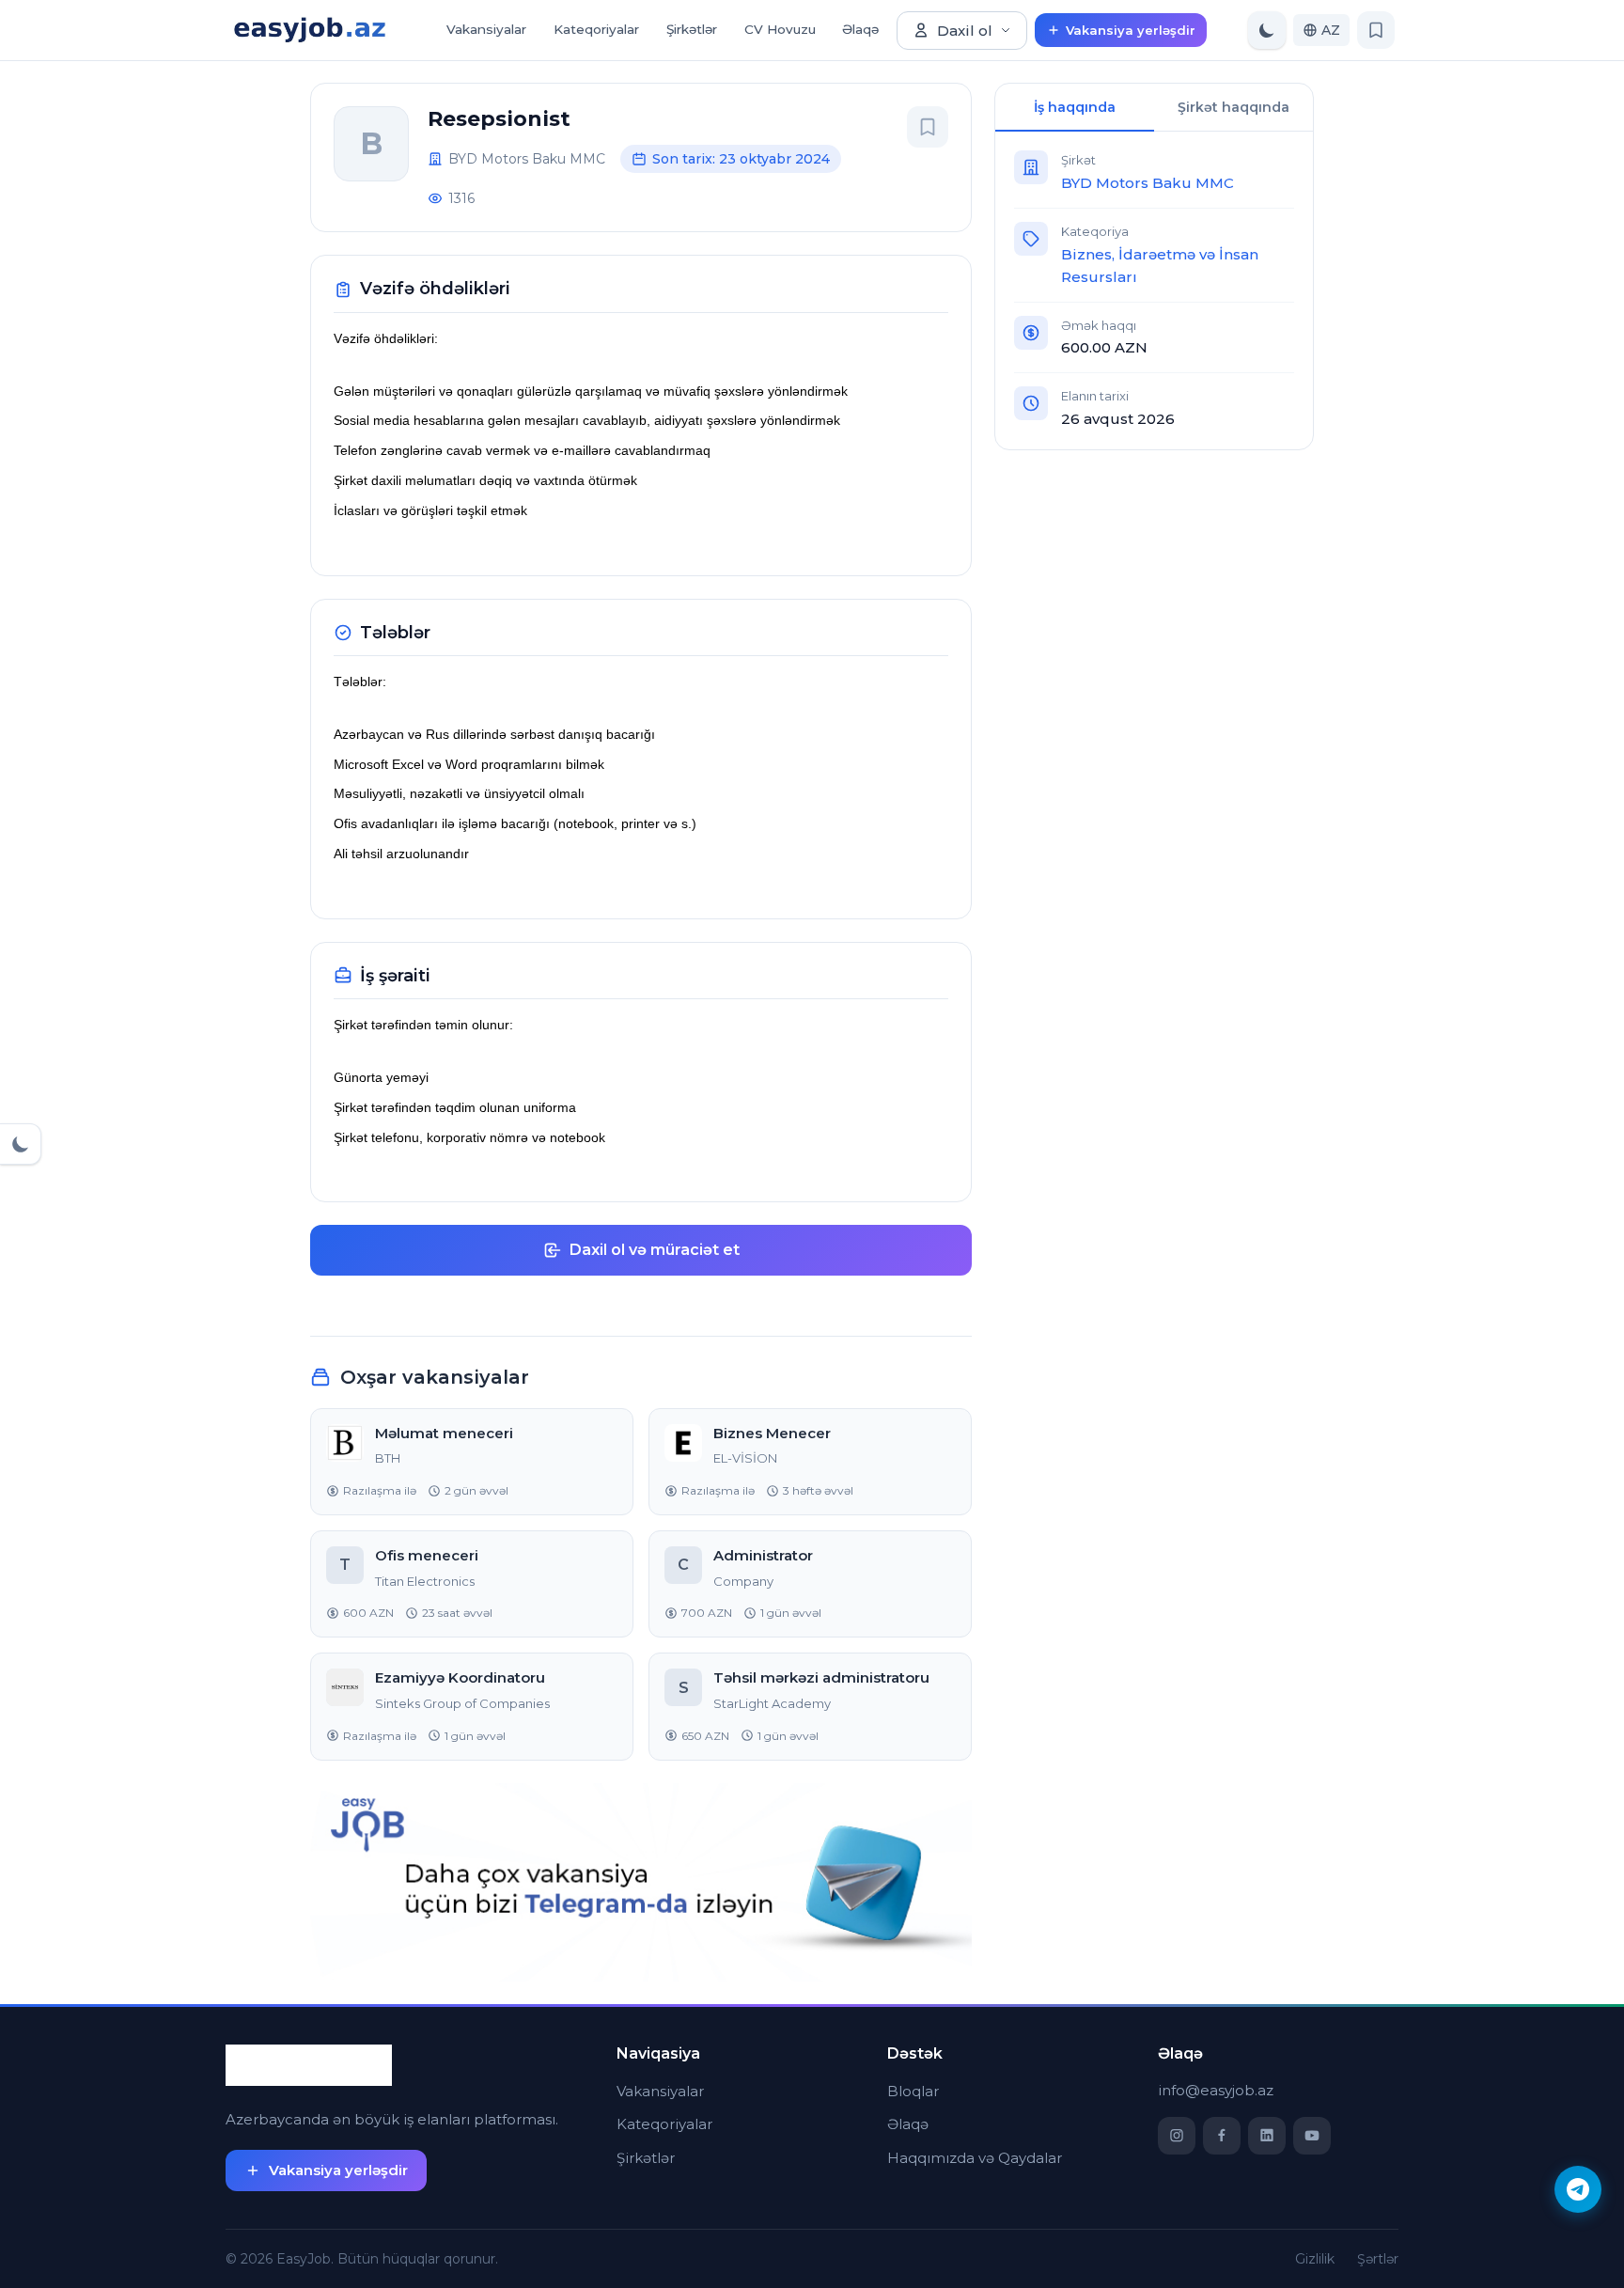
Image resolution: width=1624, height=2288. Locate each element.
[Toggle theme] (21, 1144)
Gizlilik (1315, 2259)
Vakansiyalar (486, 29)
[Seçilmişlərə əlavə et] (928, 127)
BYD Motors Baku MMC (1148, 183)
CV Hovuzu (780, 29)
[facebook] (1222, 2136)
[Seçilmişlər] (1376, 30)
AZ (1331, 30)
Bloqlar (913, 2091)
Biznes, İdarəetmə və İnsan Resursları (1160, 266)
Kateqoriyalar (596, 29)
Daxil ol (965, 31)
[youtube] (1312, 2136)
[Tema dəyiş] (1267, 30)
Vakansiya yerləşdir (1131, 30)
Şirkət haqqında (1234, 107)
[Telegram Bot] (1578, 2189)
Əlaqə (860, 29)
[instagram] (1177, 2136)
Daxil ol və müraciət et (655, 1250)
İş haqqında (1075, 107)
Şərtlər (1378, 2259)
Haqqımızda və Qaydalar (975, 2158)
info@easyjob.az (1216, 2090)
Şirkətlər (692, 29)
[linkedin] (1267, 2136)
